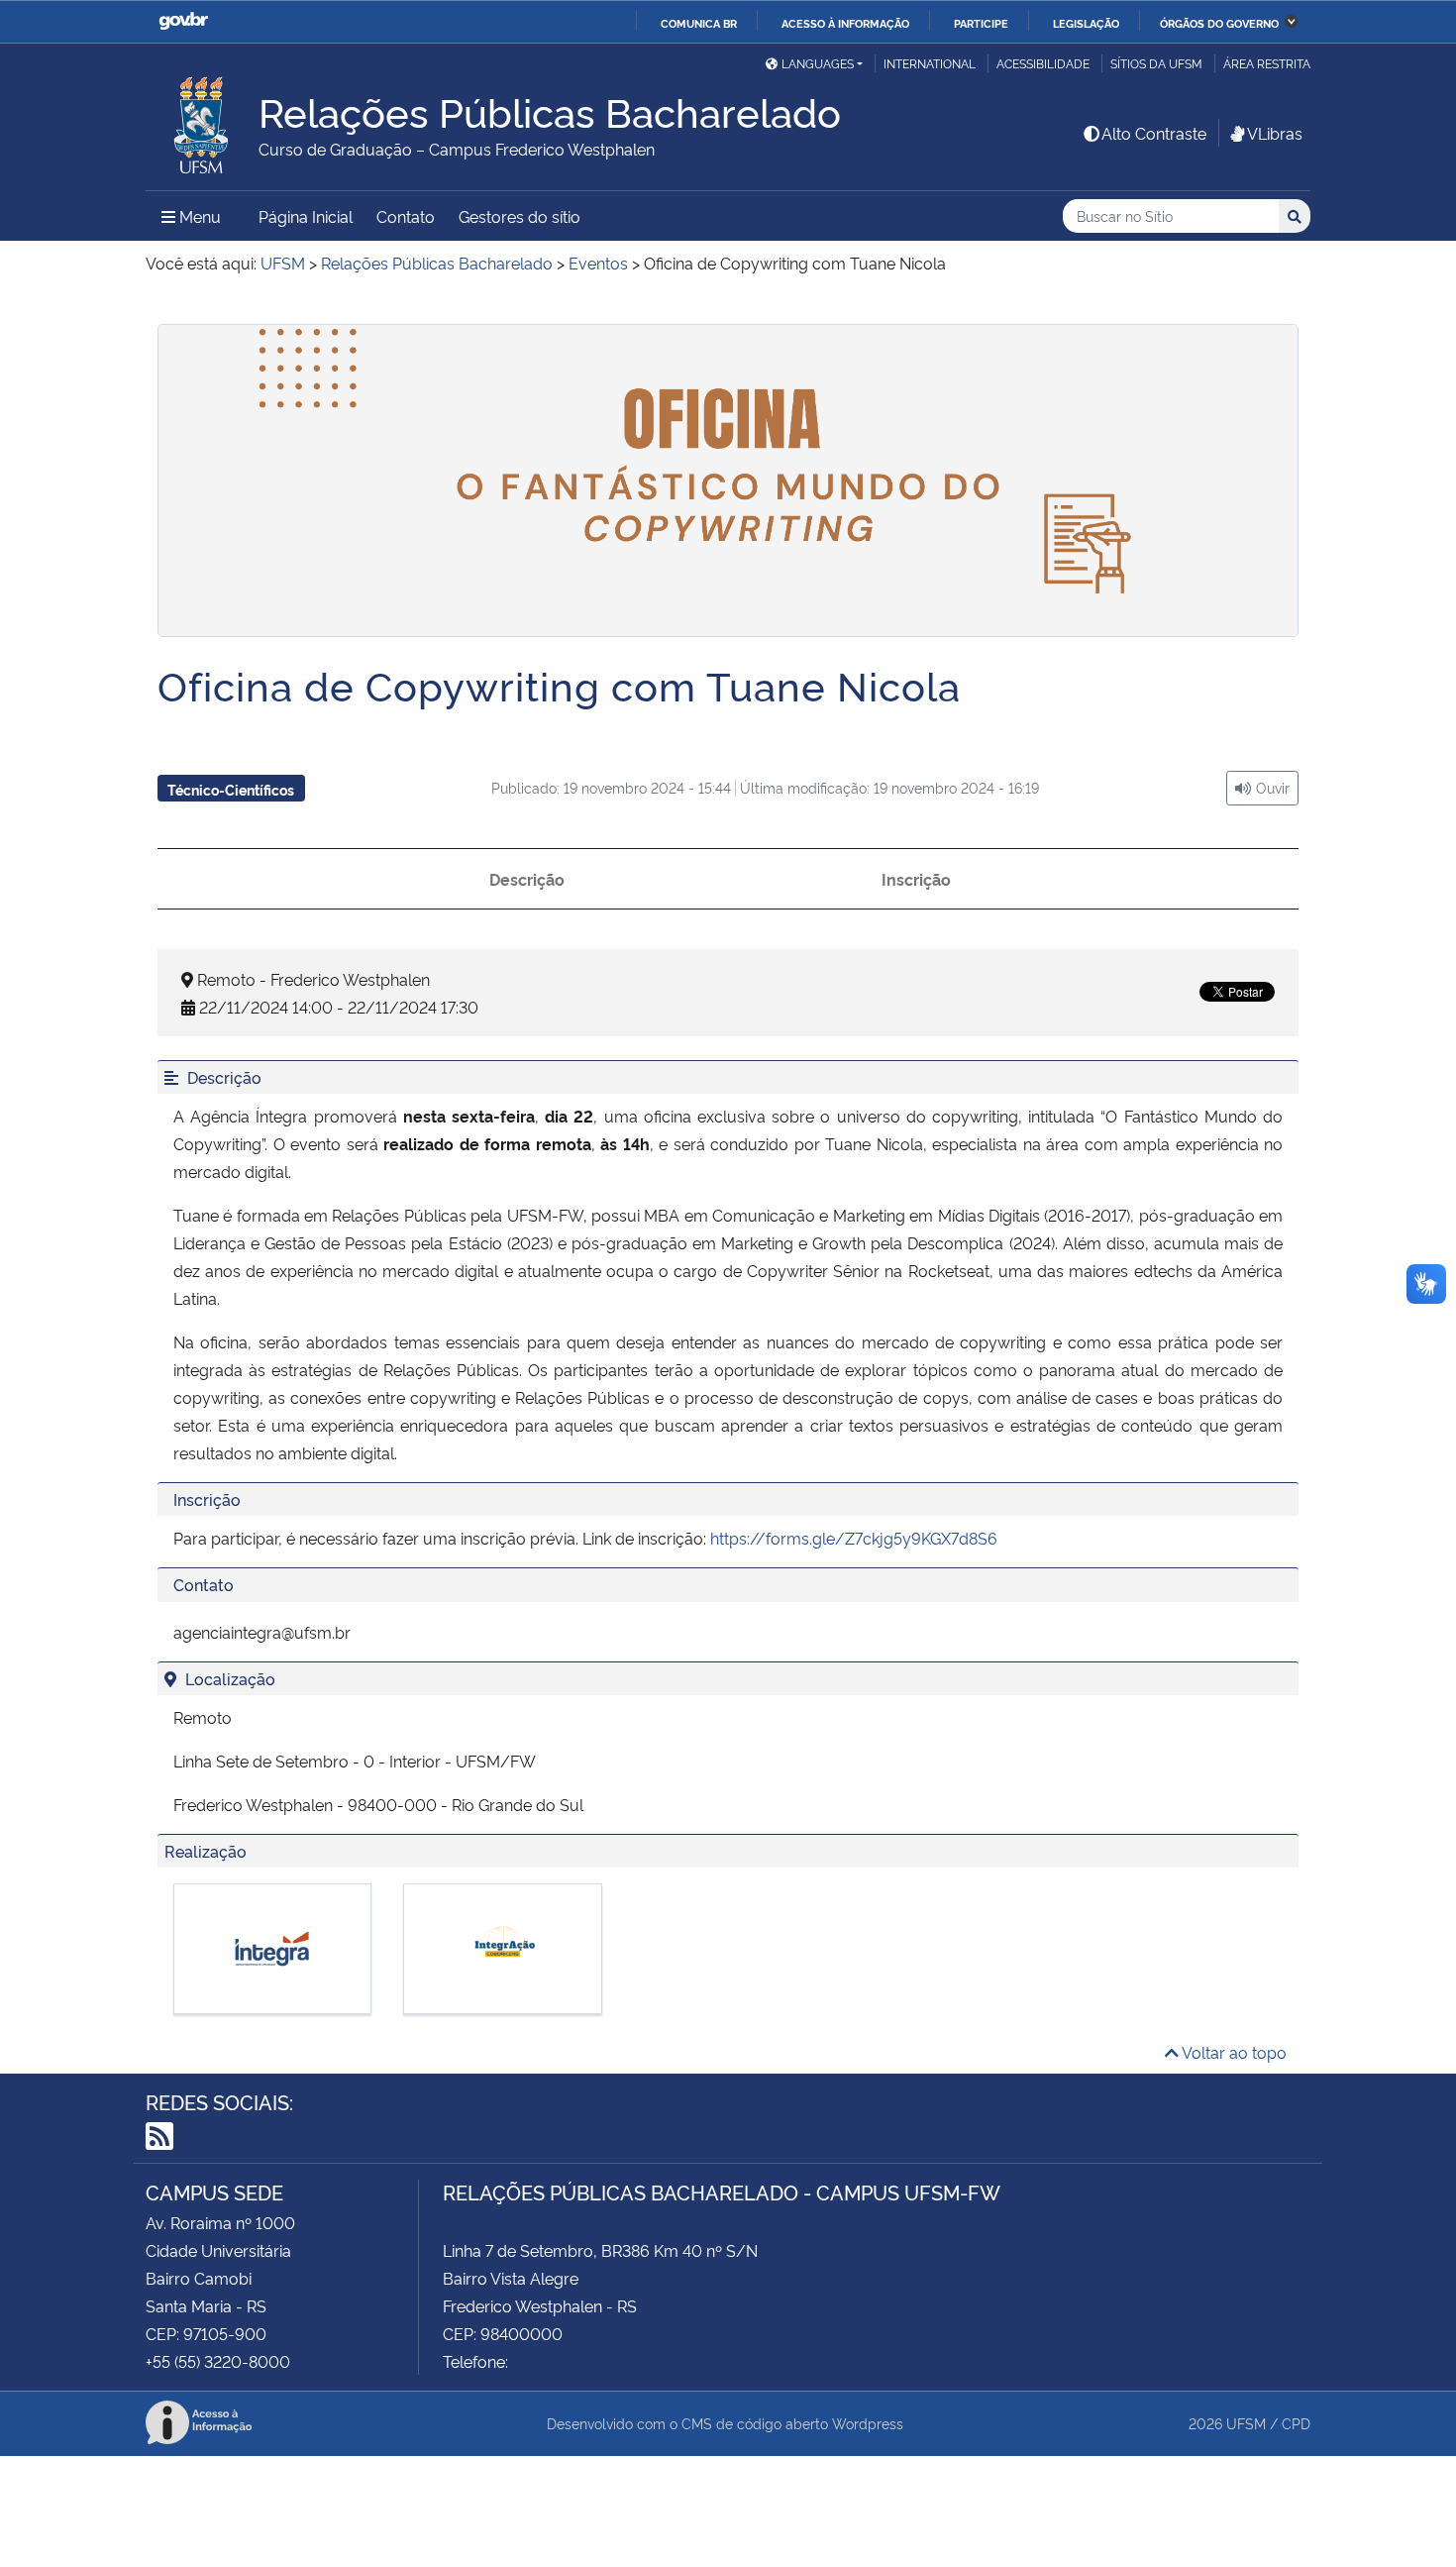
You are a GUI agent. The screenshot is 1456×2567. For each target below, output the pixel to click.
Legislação (1086, 23)
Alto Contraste (1154, 133)
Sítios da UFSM (1156, 63)
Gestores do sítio (520, 216)
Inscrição (916, 879)
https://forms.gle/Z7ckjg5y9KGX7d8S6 (854, 1538)
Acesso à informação (845, 23)
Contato (406, 216)
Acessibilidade (1043, 63)
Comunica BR (699, 23)
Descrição (527, 879)
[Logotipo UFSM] (202, 120)
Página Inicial (306, 216)
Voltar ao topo (1233, 2052)
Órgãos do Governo (1219, 23)
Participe (981, 23)
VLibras (1275, 133)
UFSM (1246, 2423)
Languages (818, 63)
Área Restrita (1267, 63)
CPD (1296, 2423)
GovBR (183, 21)
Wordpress (868, 2423)
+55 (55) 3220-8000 (218, 2361)
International (930, 63)
